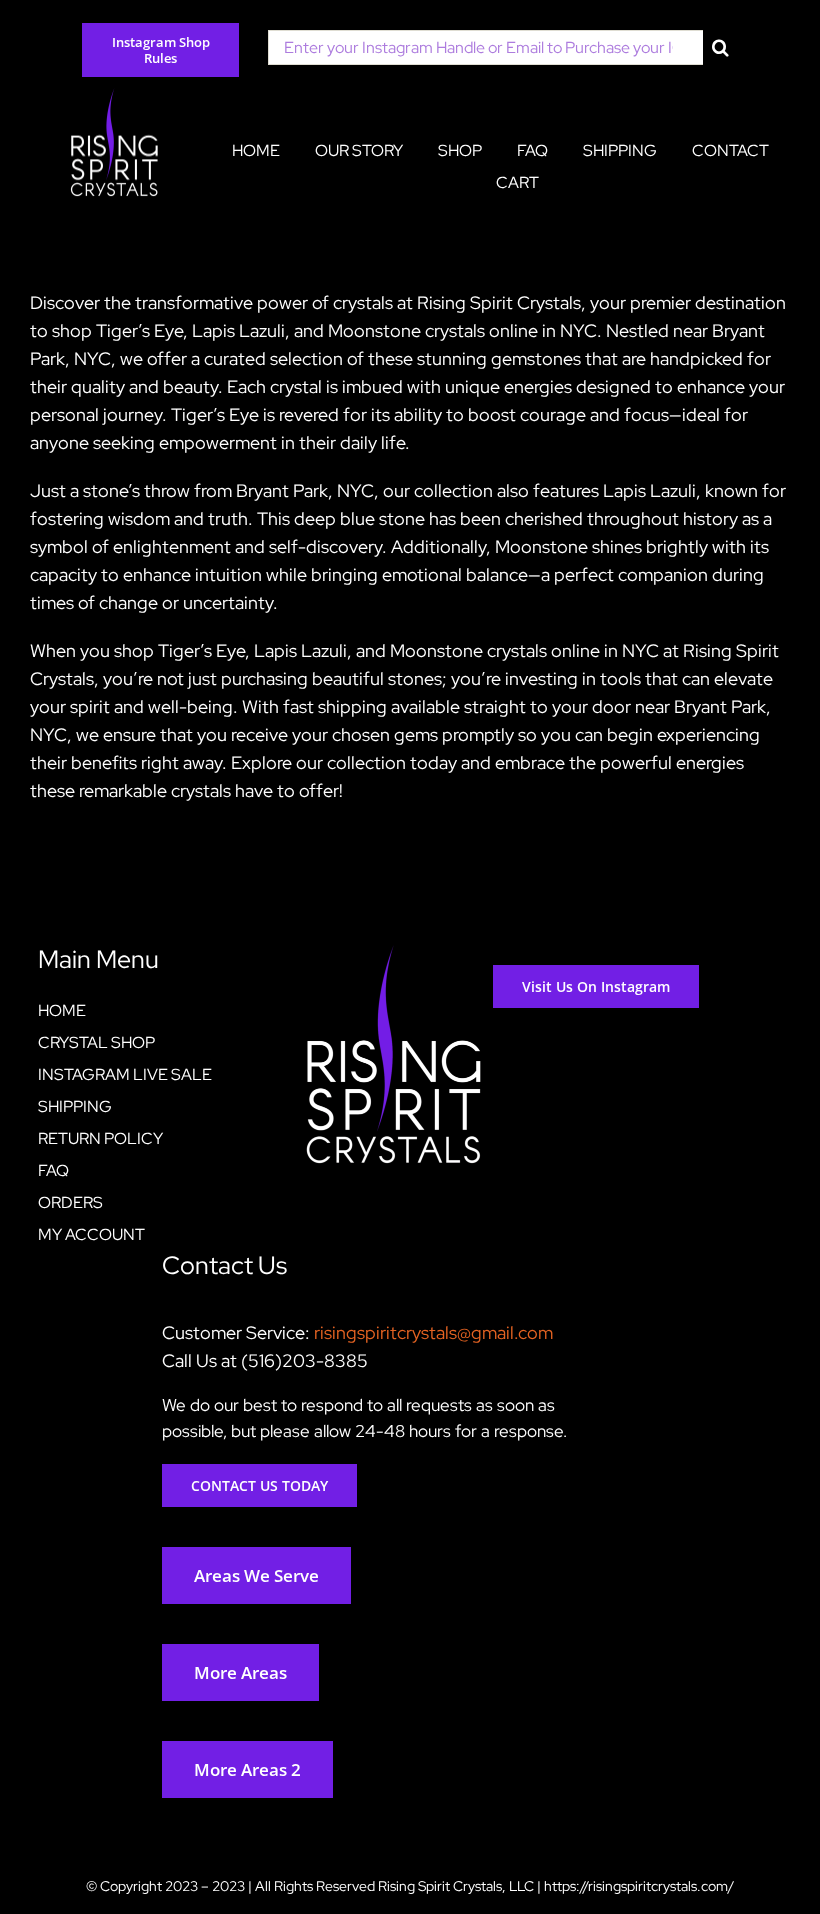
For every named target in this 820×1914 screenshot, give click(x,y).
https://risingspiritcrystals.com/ (639, 1886)
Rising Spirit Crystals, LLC (456, 1886)
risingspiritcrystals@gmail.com (433, 1332)
